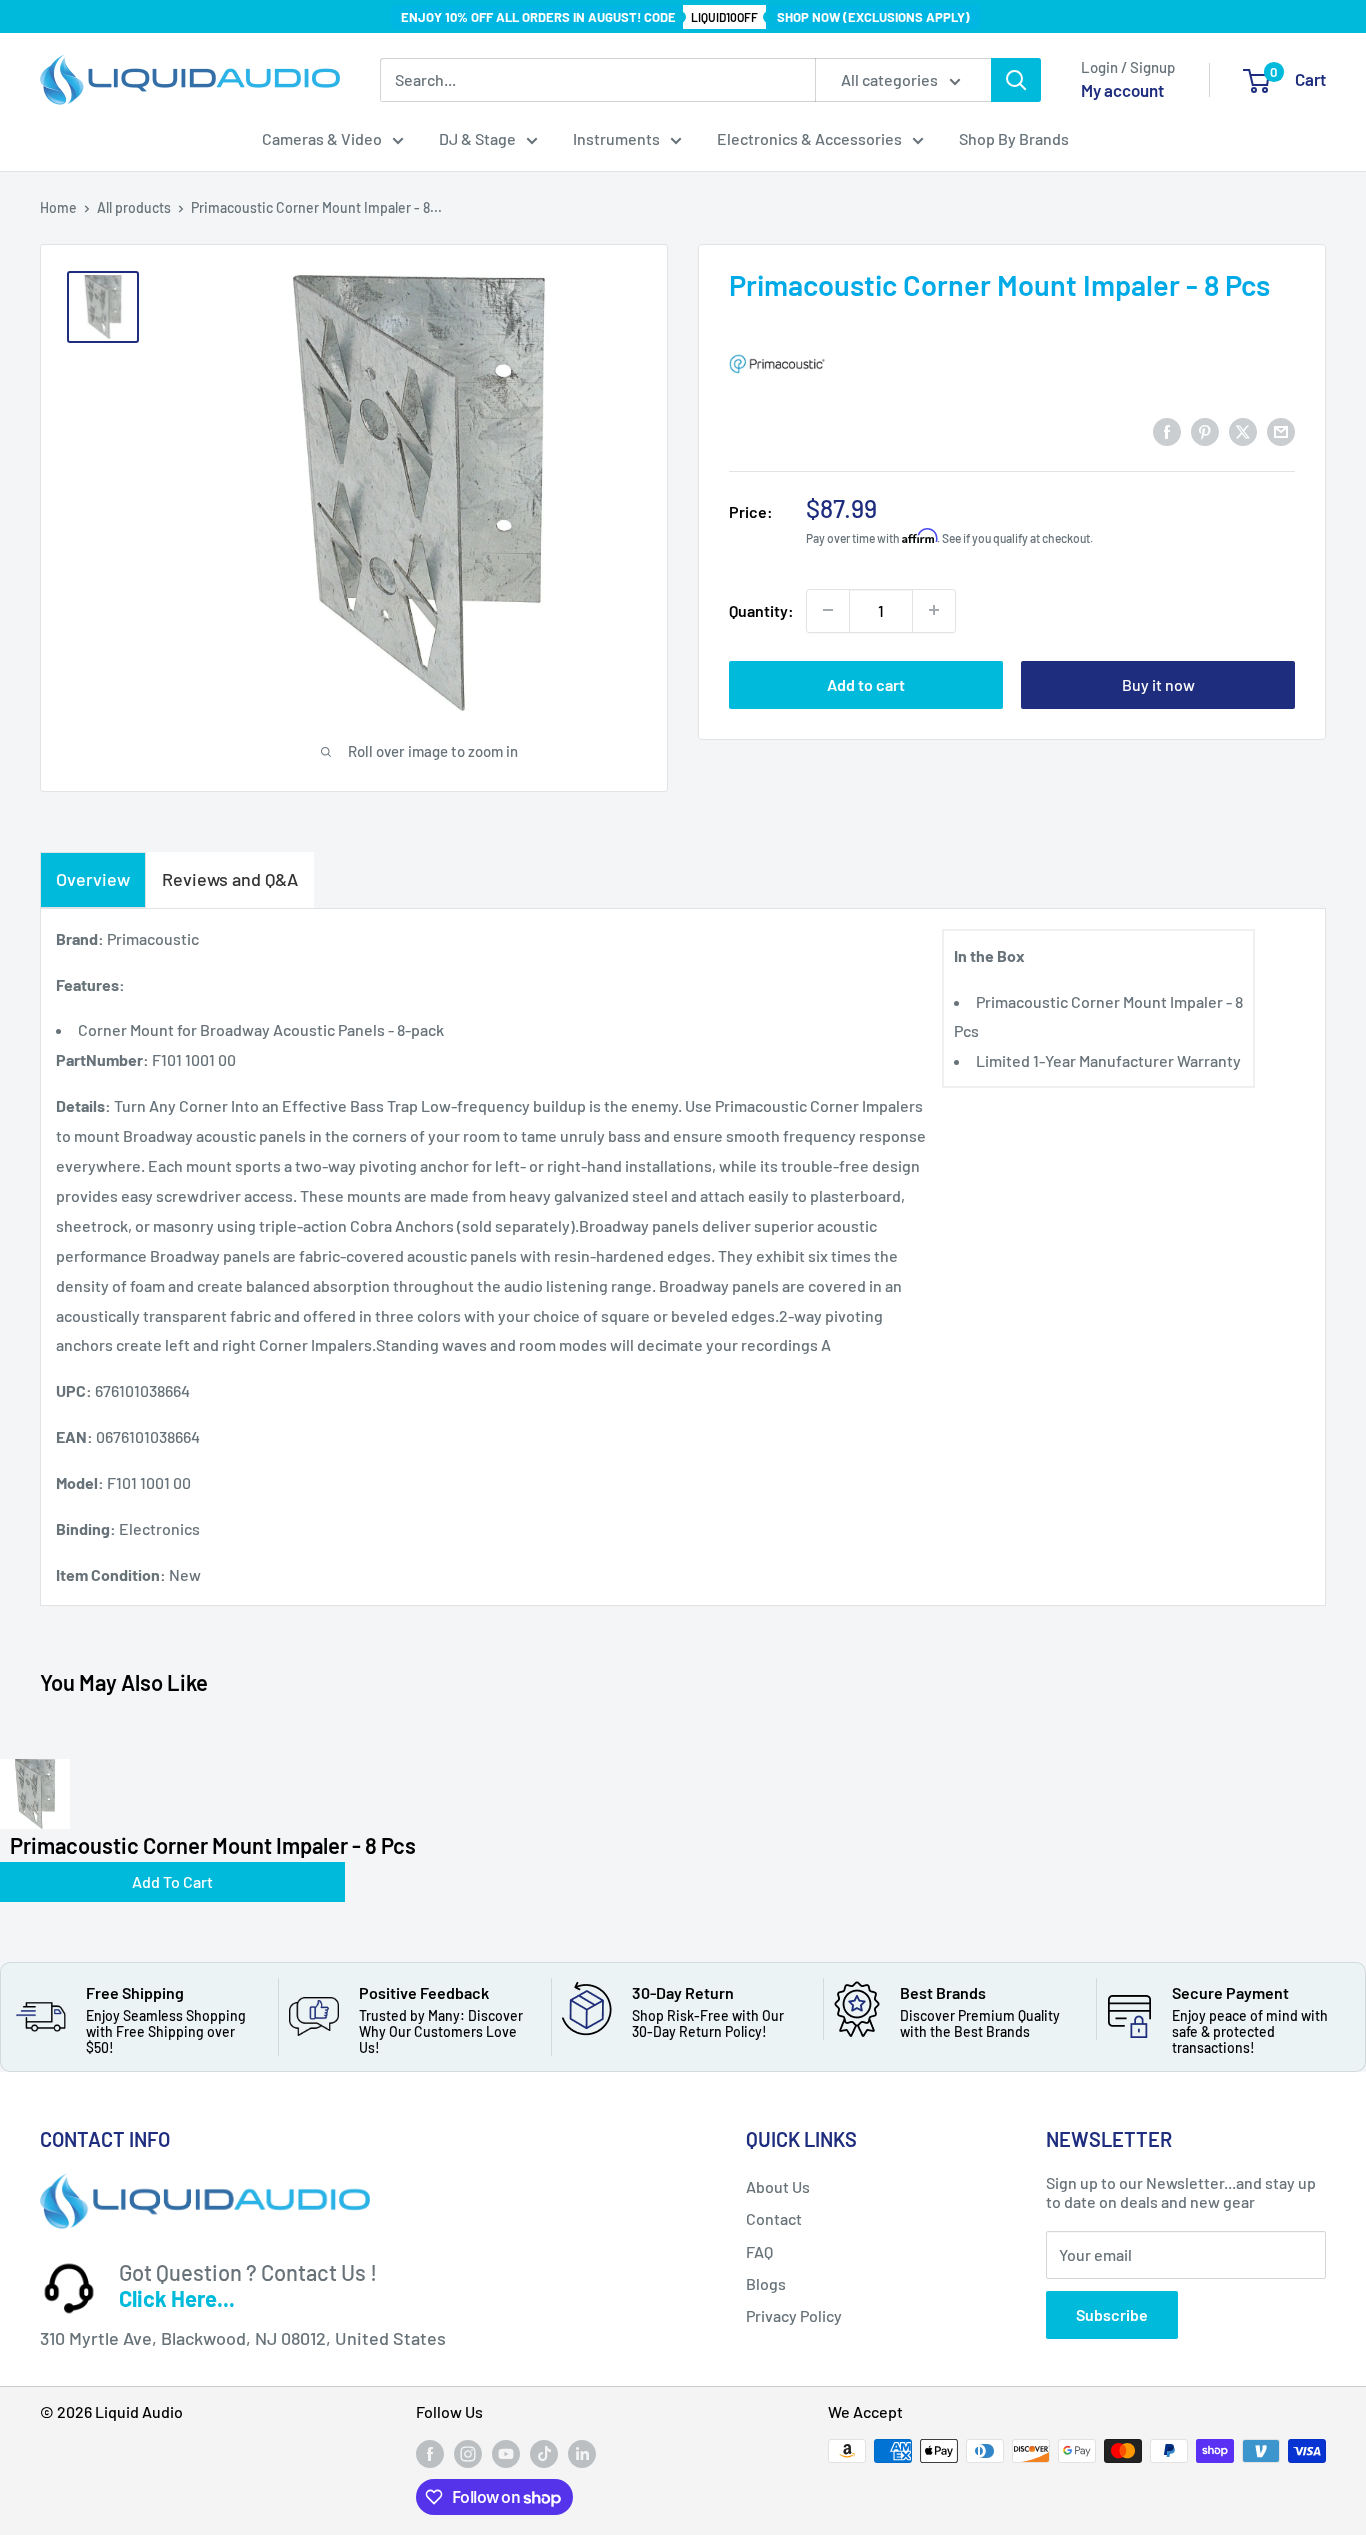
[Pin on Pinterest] (1205, 430)
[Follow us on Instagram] (468, 2453)
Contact (774, 2218)
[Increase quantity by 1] (934, 610)
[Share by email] (1281, 430)
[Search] (1016, 80)
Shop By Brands (1014, 138)
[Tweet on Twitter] (1243, 430)
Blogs (766, 2283)
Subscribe (1112, 2314)
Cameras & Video (322, 138)
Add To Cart (172, 1881)
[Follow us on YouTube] (506, 2453)
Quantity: (761, 609)
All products (134, 207)
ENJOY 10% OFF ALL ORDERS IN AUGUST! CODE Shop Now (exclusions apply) (685, 17)
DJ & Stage (477, 138)
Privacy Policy (794, 2315)
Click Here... (177, 2298)
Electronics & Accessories (809, 138)
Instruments (616, 138)
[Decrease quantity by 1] (828, 610)
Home (58, 207)
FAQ (759, 2251)
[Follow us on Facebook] (430, 2453)
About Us (778, 2186)
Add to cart (866, 683)
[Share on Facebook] (1167, 430)
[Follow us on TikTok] (544, 2453)
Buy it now (1158, 683)
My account (1122, 90)
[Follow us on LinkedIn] (582, 2453)
